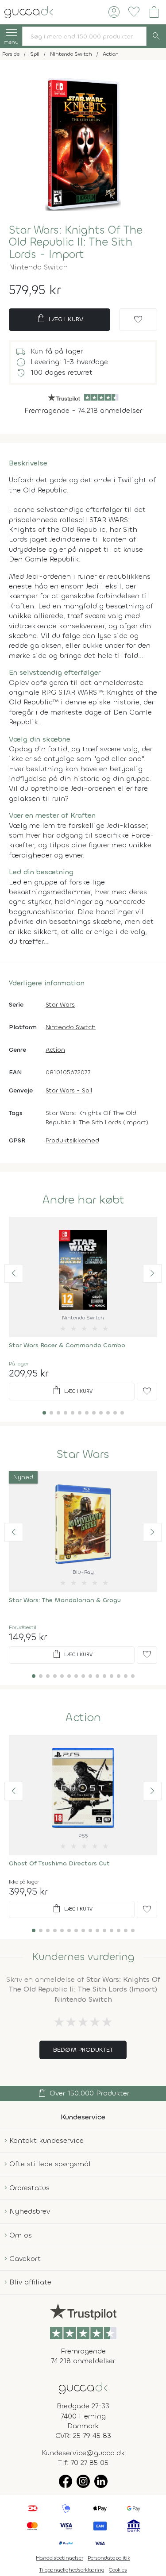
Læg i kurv (60, 319)
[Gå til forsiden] (83, 2387)
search (156, 36)
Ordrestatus (29, 2188)
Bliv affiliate (30, 2282)
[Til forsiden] (29, 11)
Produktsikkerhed (72, 1140)
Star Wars (60, 1005)
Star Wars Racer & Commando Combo (67, 1345)
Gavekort (25, 2259)
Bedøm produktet (83, 2050)
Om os (21, 2235)
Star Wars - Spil (69, 1090)
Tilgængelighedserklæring (72, 2570)
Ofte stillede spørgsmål (50, 2164)
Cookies (118, 2570)
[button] (14, 1273)
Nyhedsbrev (30, 2211)
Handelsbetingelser (60, 2558)
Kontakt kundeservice (46, 2140)
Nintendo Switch (71, 1027)
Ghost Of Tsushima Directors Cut (59, 1863)
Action (55, 1050)
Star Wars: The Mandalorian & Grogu (65, 1600)
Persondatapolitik (109, 2558)
